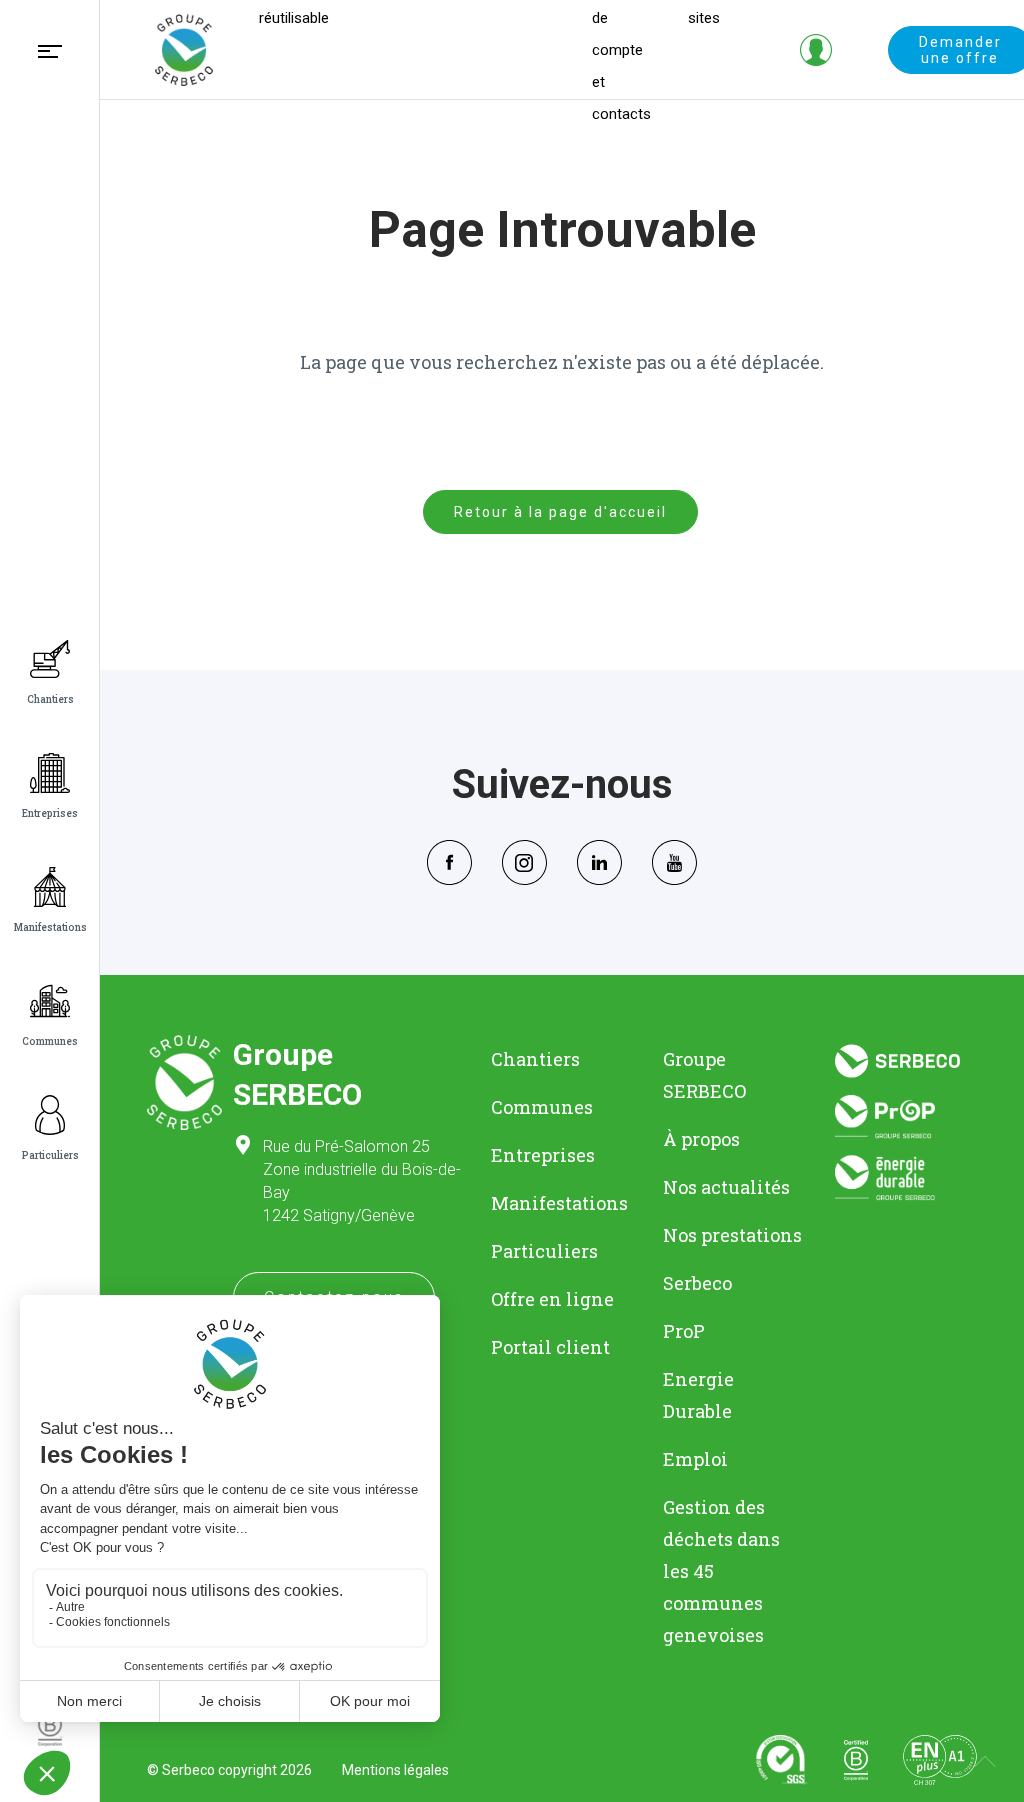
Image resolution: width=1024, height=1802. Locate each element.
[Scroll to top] (985, 1763)
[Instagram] (524, 860)
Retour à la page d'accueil (560, 512)
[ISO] (782, 1760)
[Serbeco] (906, 1060)
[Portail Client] (816, 50)
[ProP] (906, 1116)
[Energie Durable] (906, 1178)
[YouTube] (674, 860)
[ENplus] (940, 1760)
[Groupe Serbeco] (184, 50)
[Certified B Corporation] (856, 1760)
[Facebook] (449, 860)
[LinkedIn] (599, 860)
